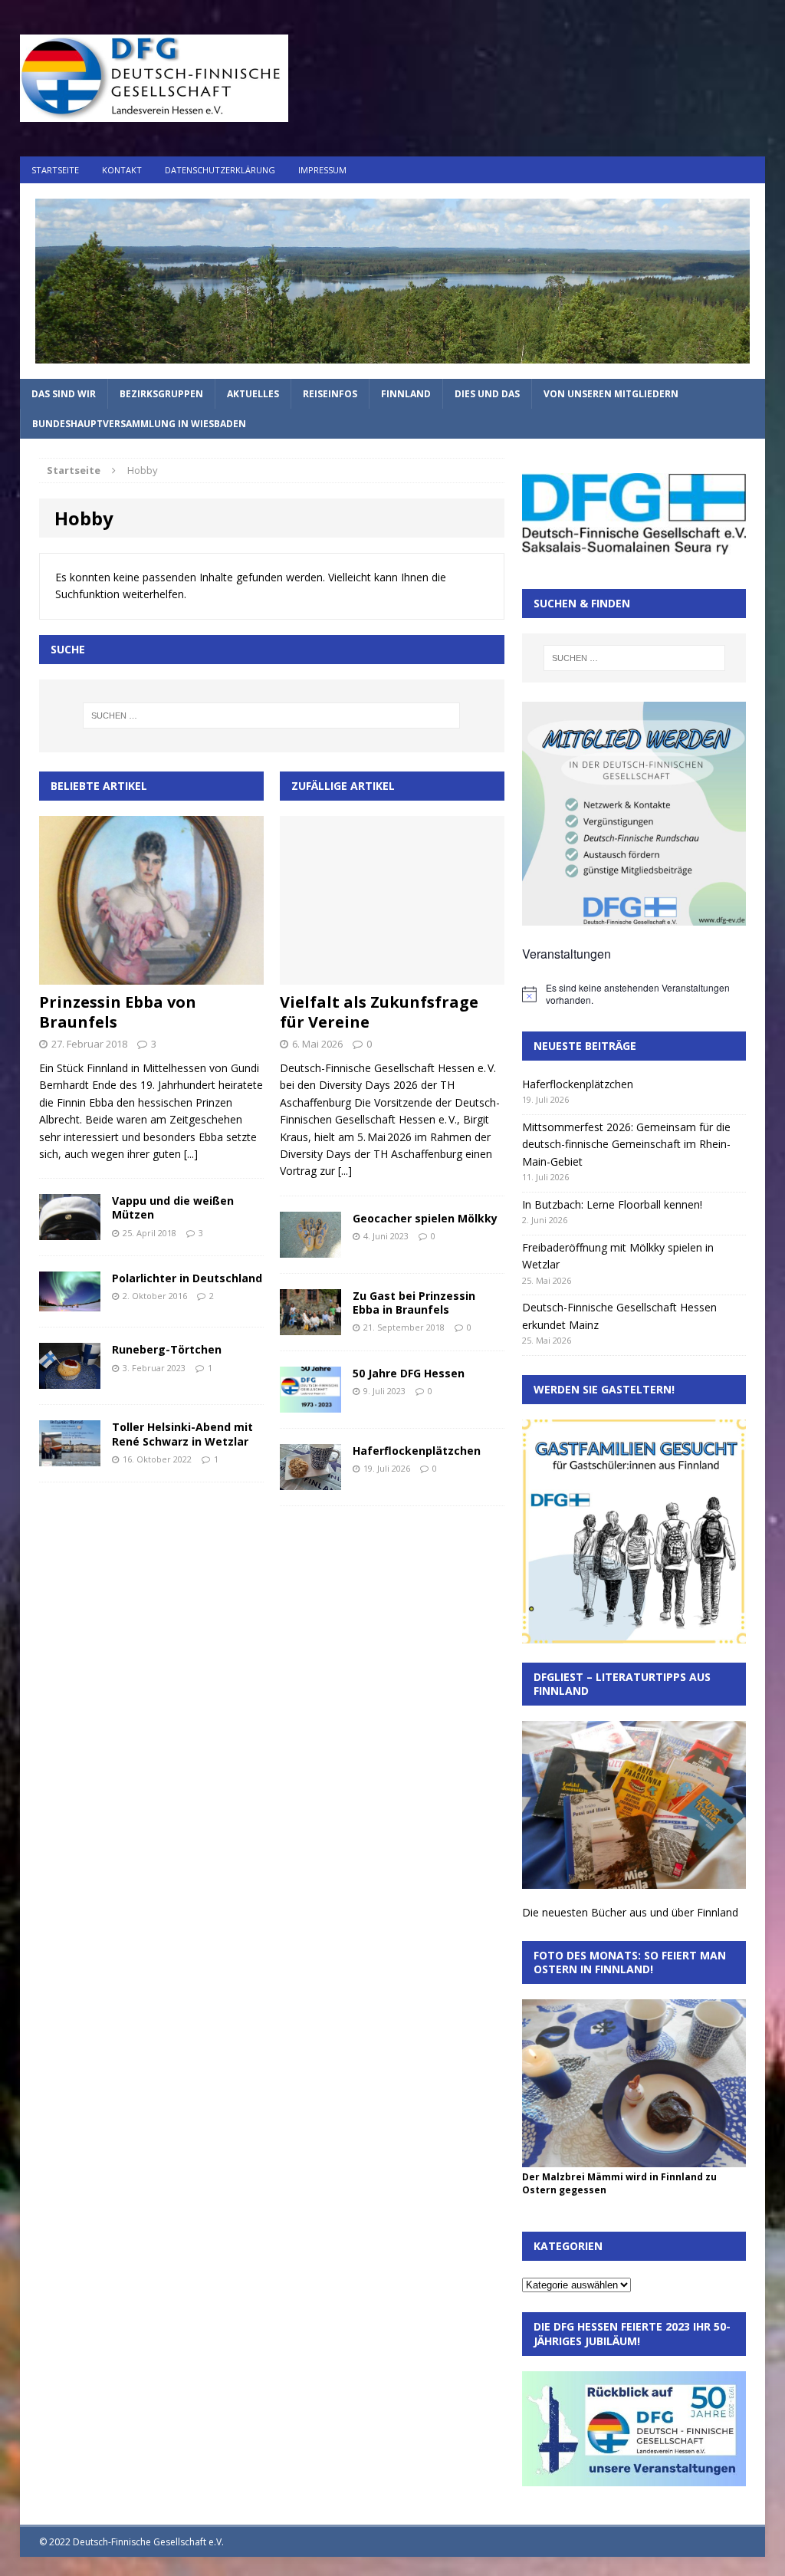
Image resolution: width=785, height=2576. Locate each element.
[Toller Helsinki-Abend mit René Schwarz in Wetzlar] (70, 1457)
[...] (191, 1154)
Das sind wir (64, 394)
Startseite (55, 170)
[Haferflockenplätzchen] (310, 1480)
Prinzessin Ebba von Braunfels (118, 1012)
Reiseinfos (330, 394)
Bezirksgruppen (161, 394)
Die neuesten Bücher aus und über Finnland (630, 1912)
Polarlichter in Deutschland (187, 1278)
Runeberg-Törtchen (167, 1349)
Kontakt (122, 170)
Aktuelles (253, 394)
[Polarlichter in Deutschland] (70, 1303)
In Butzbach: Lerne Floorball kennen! (612, 1204)
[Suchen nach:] (272, 716)
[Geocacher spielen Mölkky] (310, 1248)
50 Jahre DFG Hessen (409, 1373)
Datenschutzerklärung (220, 170)
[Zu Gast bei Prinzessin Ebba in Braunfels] (310, 1326)
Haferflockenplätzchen (417, 1451)
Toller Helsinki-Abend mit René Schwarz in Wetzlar (182, 1434)
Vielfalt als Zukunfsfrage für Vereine (379, 1012)
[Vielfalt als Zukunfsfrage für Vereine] (392, 976)
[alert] (634, 994)
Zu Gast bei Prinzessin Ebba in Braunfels (414, 1303)
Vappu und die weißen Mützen (173, 1207)
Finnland (406, 394)
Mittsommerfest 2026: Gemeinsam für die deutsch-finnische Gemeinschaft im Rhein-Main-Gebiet (626, 1144)
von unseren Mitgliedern (611, 394)
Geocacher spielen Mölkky (425, 1218)
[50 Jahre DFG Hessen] (310, 1403)
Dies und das (487, 394)
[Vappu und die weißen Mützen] (70, 1231)
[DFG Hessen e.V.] (393, 281)
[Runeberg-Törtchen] (70, 1380)
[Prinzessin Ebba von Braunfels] (151, 976)
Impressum (322, 170)
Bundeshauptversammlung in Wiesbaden (139, 424)
